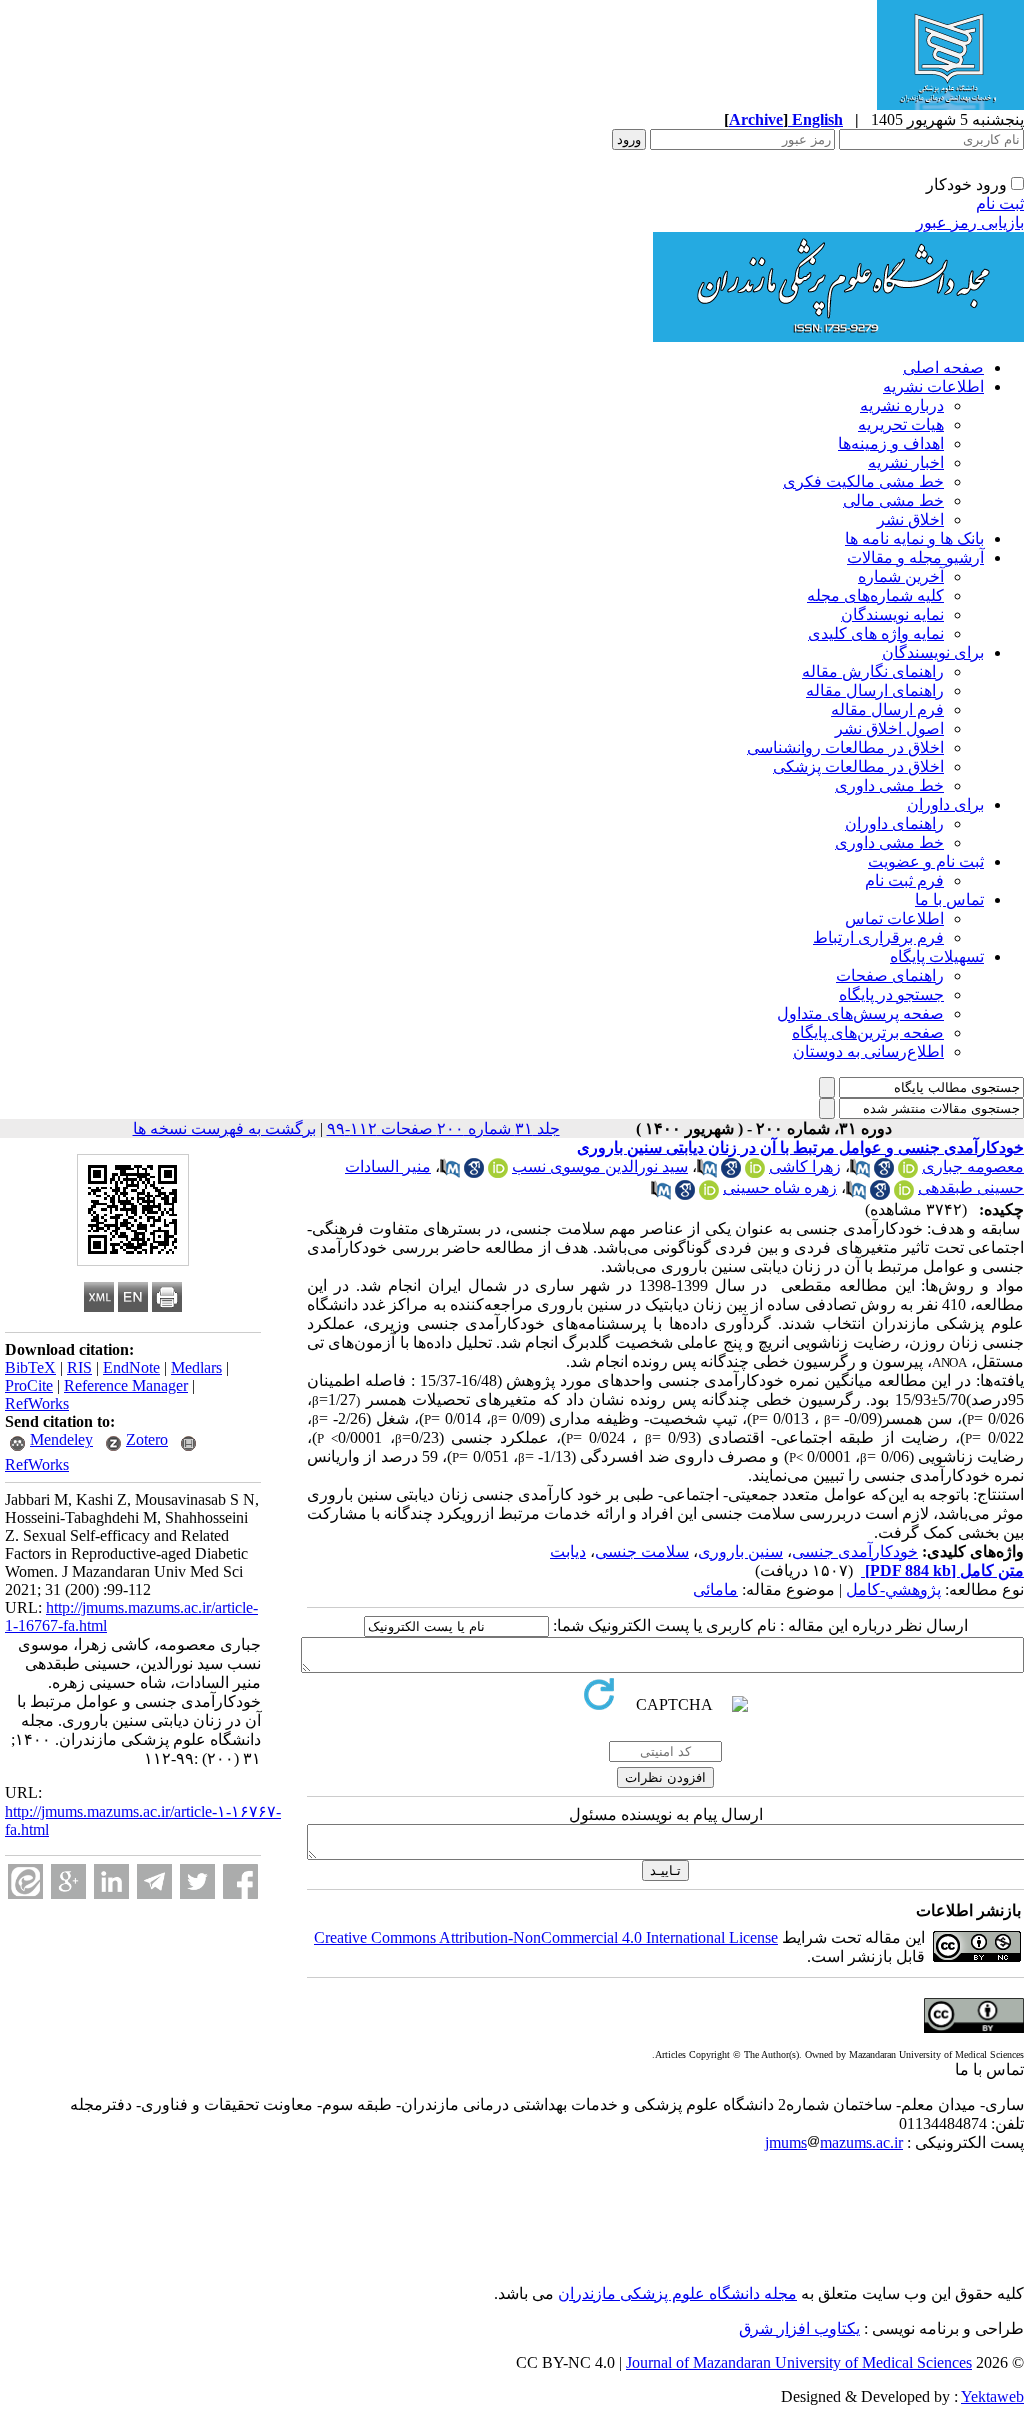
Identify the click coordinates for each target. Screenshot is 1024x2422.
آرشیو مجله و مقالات (915, 557)
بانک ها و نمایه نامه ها (914, 538)
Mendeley (61, 1439)
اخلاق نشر (910, 519)
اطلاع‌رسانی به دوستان (868, 1051)
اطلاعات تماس (894, 918)
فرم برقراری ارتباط (878, 937)
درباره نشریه (902, 405)
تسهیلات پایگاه (937, 956)
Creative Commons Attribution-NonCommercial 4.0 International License (546, 1937)
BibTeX (30, 1367)
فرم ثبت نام (904, 880)
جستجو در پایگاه (891, 994)
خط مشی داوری (889, 785)
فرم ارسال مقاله (887, 709)
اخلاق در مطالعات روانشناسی (845, 747)
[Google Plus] (68, 1881)
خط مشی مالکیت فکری (863, 481)
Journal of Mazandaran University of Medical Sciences (799, 2362)
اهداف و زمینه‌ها (891, 443)
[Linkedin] (111, 1881)
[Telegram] (154, 1881)
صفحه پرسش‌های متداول (860, 1013)
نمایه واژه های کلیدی (876, 633)
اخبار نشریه (906, 462)
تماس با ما (949, 899)
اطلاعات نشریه (933, 386)
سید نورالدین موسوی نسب (600, 1166)
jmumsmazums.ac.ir (834, 2142)
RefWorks (37, 1403)
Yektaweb (992, 2396)
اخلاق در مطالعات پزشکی (858, 766)
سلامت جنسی (642, 1551)
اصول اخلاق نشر (889, 728)
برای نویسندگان (933, 652)
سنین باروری (740, 1551)
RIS (79, 1367)
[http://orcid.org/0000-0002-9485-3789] (904, 1194)
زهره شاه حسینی (780, 1187)
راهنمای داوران (894, 823)
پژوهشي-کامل (893, 1589)
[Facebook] (240, 1881)
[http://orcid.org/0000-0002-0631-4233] (498, 1172)
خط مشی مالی (893, 500)
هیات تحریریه (901, 424)
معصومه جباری (973, 1166)
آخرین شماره (901, 576)
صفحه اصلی (943, 367)
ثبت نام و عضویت (926, 861)
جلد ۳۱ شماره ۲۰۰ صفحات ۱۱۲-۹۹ (443, 1128)
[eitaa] (25, 1881)
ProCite (29, 1385)
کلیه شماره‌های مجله (875, 595)
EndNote (131, 1367)
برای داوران (945, 804)
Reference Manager (126, 1385)
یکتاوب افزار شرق (799, 2328)
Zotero (147, 1439)
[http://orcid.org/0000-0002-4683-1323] (755, 1172)
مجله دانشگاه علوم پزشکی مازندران (677, 2293)
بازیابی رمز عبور (970, 222)
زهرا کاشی (805, 1166)
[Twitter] (197, 1881)
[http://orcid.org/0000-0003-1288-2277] (908, 1172)
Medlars (196, 1367)
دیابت (568, 1551)
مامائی (715, 1589)
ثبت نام (1000, 203)
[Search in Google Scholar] (884, 1172)
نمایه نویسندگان (892, 614)
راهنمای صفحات (890, 975)
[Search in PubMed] (860, 1172)
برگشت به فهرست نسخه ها (224, 1128)
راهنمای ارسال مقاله (875, 690)
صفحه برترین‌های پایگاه (868, 1032)
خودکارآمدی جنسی (855, 1551)
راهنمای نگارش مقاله (873, 671)
